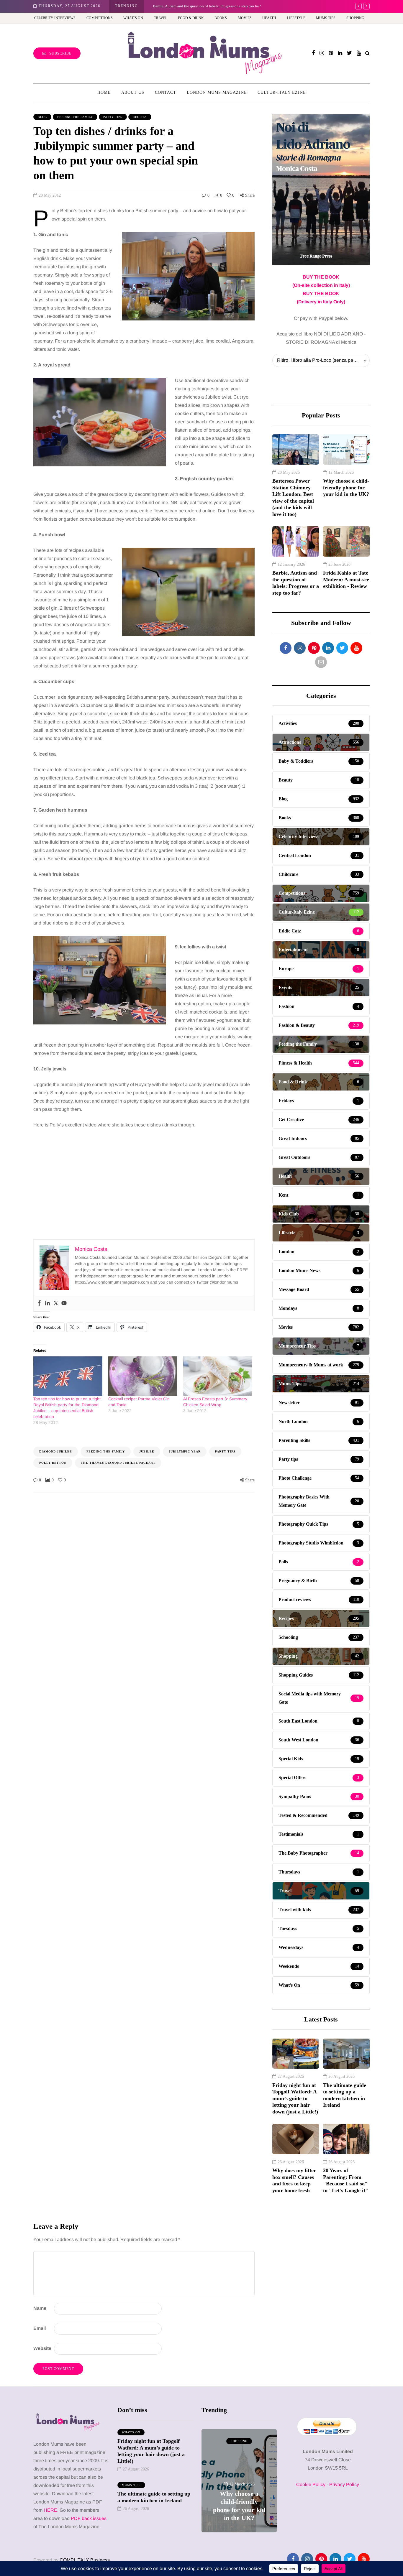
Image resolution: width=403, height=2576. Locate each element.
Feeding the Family (75, 117)
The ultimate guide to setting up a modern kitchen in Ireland (345, 2095)
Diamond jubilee (56, 1451)
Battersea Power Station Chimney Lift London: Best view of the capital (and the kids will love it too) (293, 497)
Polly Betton (53, 1463)
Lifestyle (296, 18)
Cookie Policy (311, 2484)
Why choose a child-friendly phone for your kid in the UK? (346, 487)
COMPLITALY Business (85, 2560)
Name (40, 2308)
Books (221, 18)
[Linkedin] (47, 1303)
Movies (245, 18)
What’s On (133, 18)
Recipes (140, 117)
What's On (131, 2432)
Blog (42, 117)
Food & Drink (191, 18)
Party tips (113, 117)
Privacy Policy (344, 2484)
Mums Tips (326, 18)
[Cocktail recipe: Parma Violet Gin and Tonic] (143, 1376)
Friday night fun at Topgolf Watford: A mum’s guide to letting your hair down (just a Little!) (295, 2098)
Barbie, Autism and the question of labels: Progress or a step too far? (207, 6)
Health (269, 18)
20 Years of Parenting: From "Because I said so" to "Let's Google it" (346, 2180)
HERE (50, 2510)
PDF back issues (89, 2518)
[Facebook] (39, 1303)
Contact (166, 92)
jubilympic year (185, 1451)
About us (133, 92)
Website (42, 2348)
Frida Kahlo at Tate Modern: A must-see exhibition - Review (346, 579)
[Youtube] (64, 1303)
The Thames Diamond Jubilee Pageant (118, 1463)
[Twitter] (56, 1303)
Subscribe (60, 53)
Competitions (100, 18)
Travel (161, 18)
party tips (225, 1451)
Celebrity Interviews (55, 18)
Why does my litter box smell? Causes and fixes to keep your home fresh (294, 2180)
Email (40, 2328)
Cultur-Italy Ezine (282, 92)
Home (104, 92)
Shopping (355, 18)
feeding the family (106, 1451)
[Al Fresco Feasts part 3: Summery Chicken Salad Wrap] (218, 1376)
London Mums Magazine (217, 92)
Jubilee (147, 1451)
